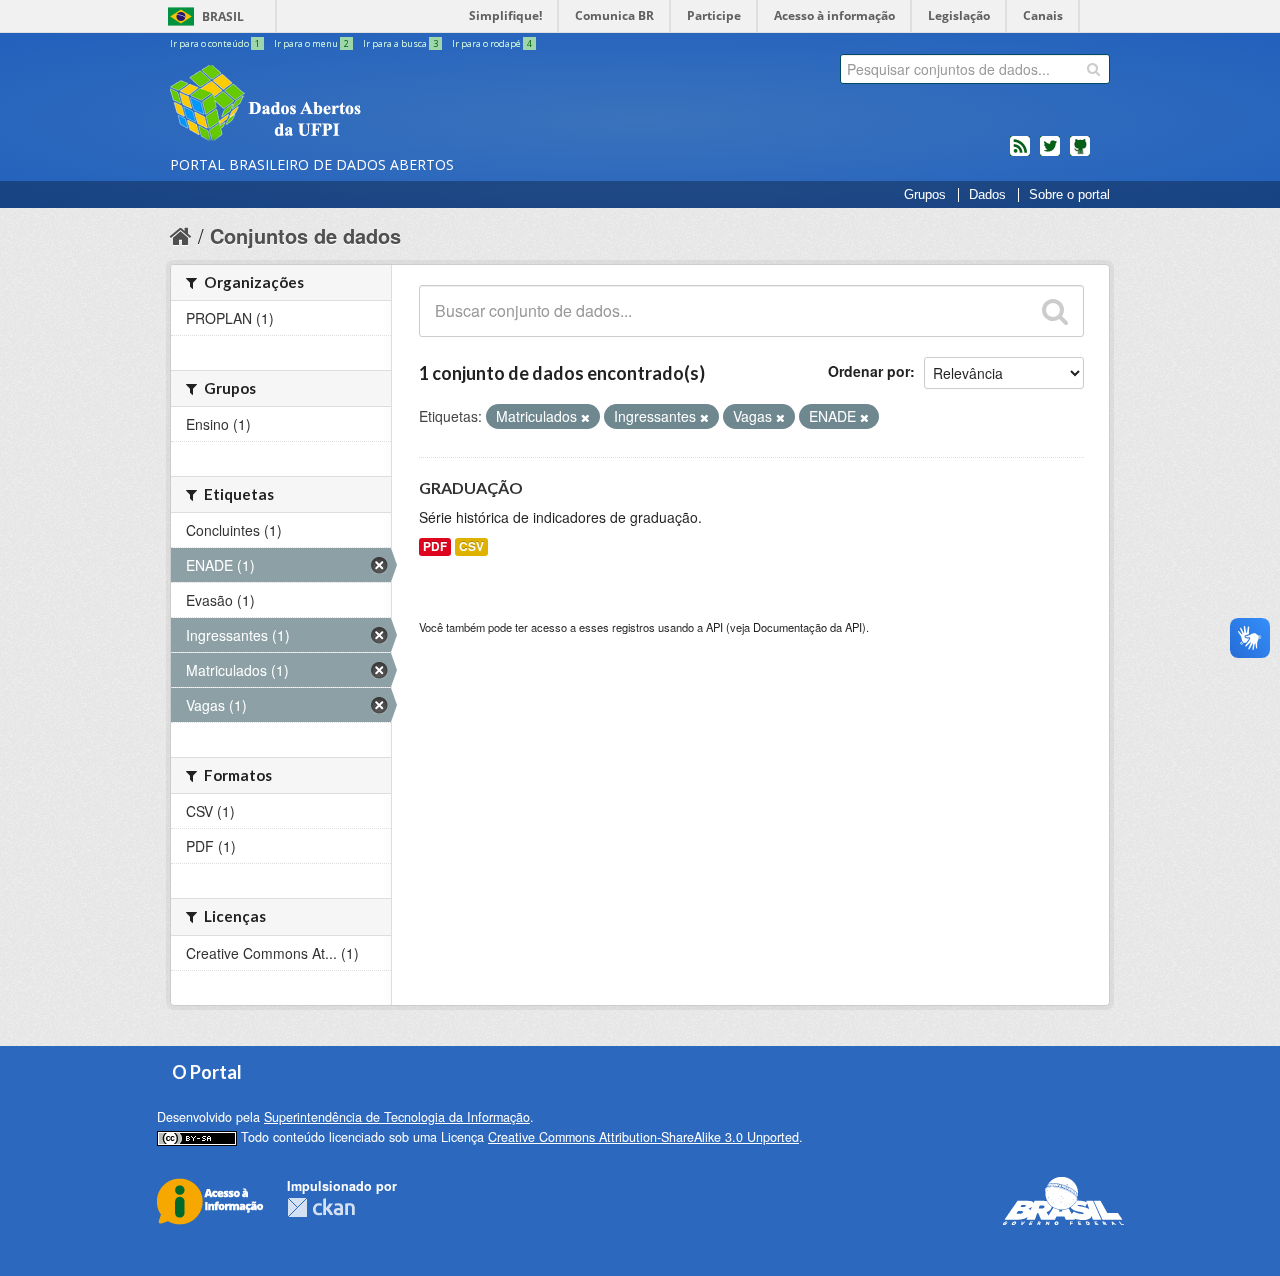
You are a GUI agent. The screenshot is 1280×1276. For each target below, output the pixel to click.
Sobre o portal (1069, 195)
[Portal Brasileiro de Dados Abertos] (385, 105)
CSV (471, 546)
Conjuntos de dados (305, 235)
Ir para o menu (311, 43)
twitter (1050, 154)
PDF (435, 546)
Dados (987, 195)
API (714, 627)
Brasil (223, 16)
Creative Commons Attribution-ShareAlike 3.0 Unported (643, 1137)
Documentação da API (807, 627)
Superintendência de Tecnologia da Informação (397, 1117)
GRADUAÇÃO (471, 487)
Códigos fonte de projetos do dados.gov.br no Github (1080, 154)
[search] (1093, 69)
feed (1020, 154)
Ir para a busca (400, 43)
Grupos (925, 195)
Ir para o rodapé (492, 43)
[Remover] (585, 417)
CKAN (321, 1207)
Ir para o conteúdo (215, 43)
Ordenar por (869, 371)
